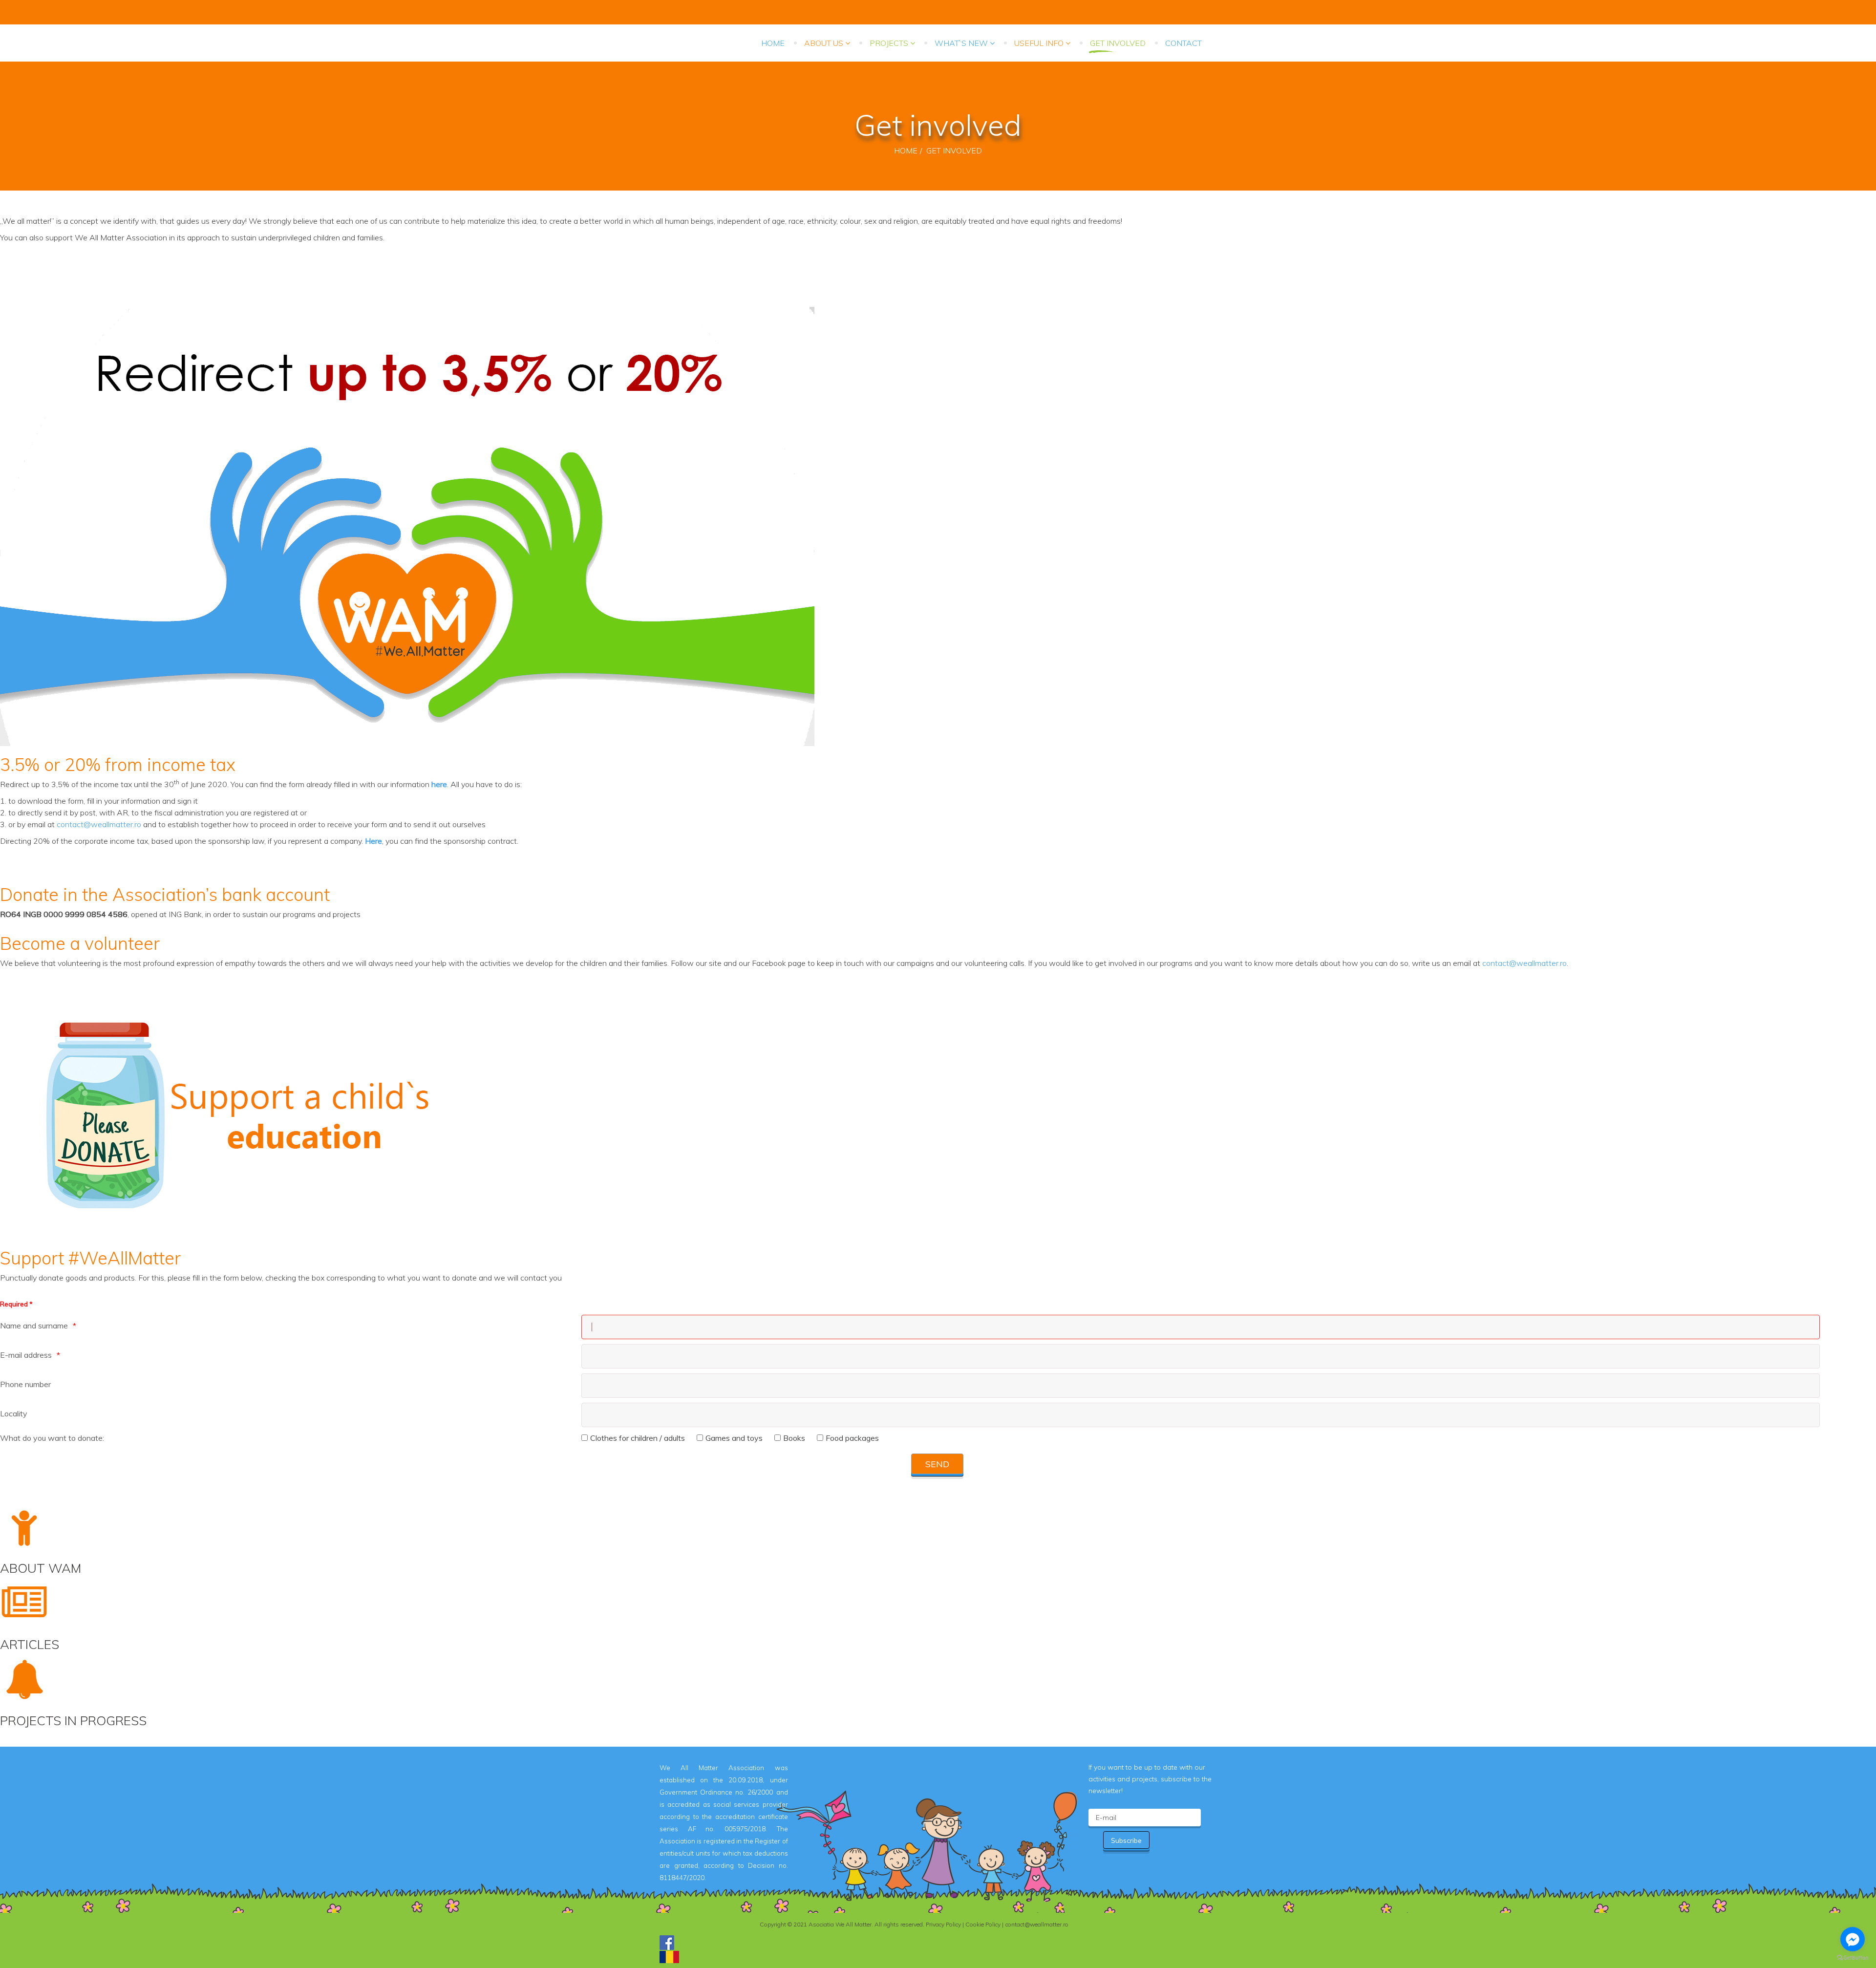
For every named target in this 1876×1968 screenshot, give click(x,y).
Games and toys (734, 1438)
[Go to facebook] (1853, 1939)
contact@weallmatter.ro (99, 824)
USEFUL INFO (1039, 43)
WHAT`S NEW (961, 43)
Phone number (25, 1384)
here (439, 784)
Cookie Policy (983, 1924)
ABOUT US (824, 43)
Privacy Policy (943, 1924)
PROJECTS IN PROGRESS (73, 1721)
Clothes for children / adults (638, 1438)
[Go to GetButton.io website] (1853, 1958)
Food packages (852, 1438)
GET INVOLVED (1118, 43)
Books (794, 1438)
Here (373, 841)
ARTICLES (30, 1644)
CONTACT (1183, 43)
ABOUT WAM (41, 1568)
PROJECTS (889, 43)
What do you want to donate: (52, 1438)
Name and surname (34, 1326)
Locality (14, 1413)
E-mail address (26, 1355)
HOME (773, 43)
